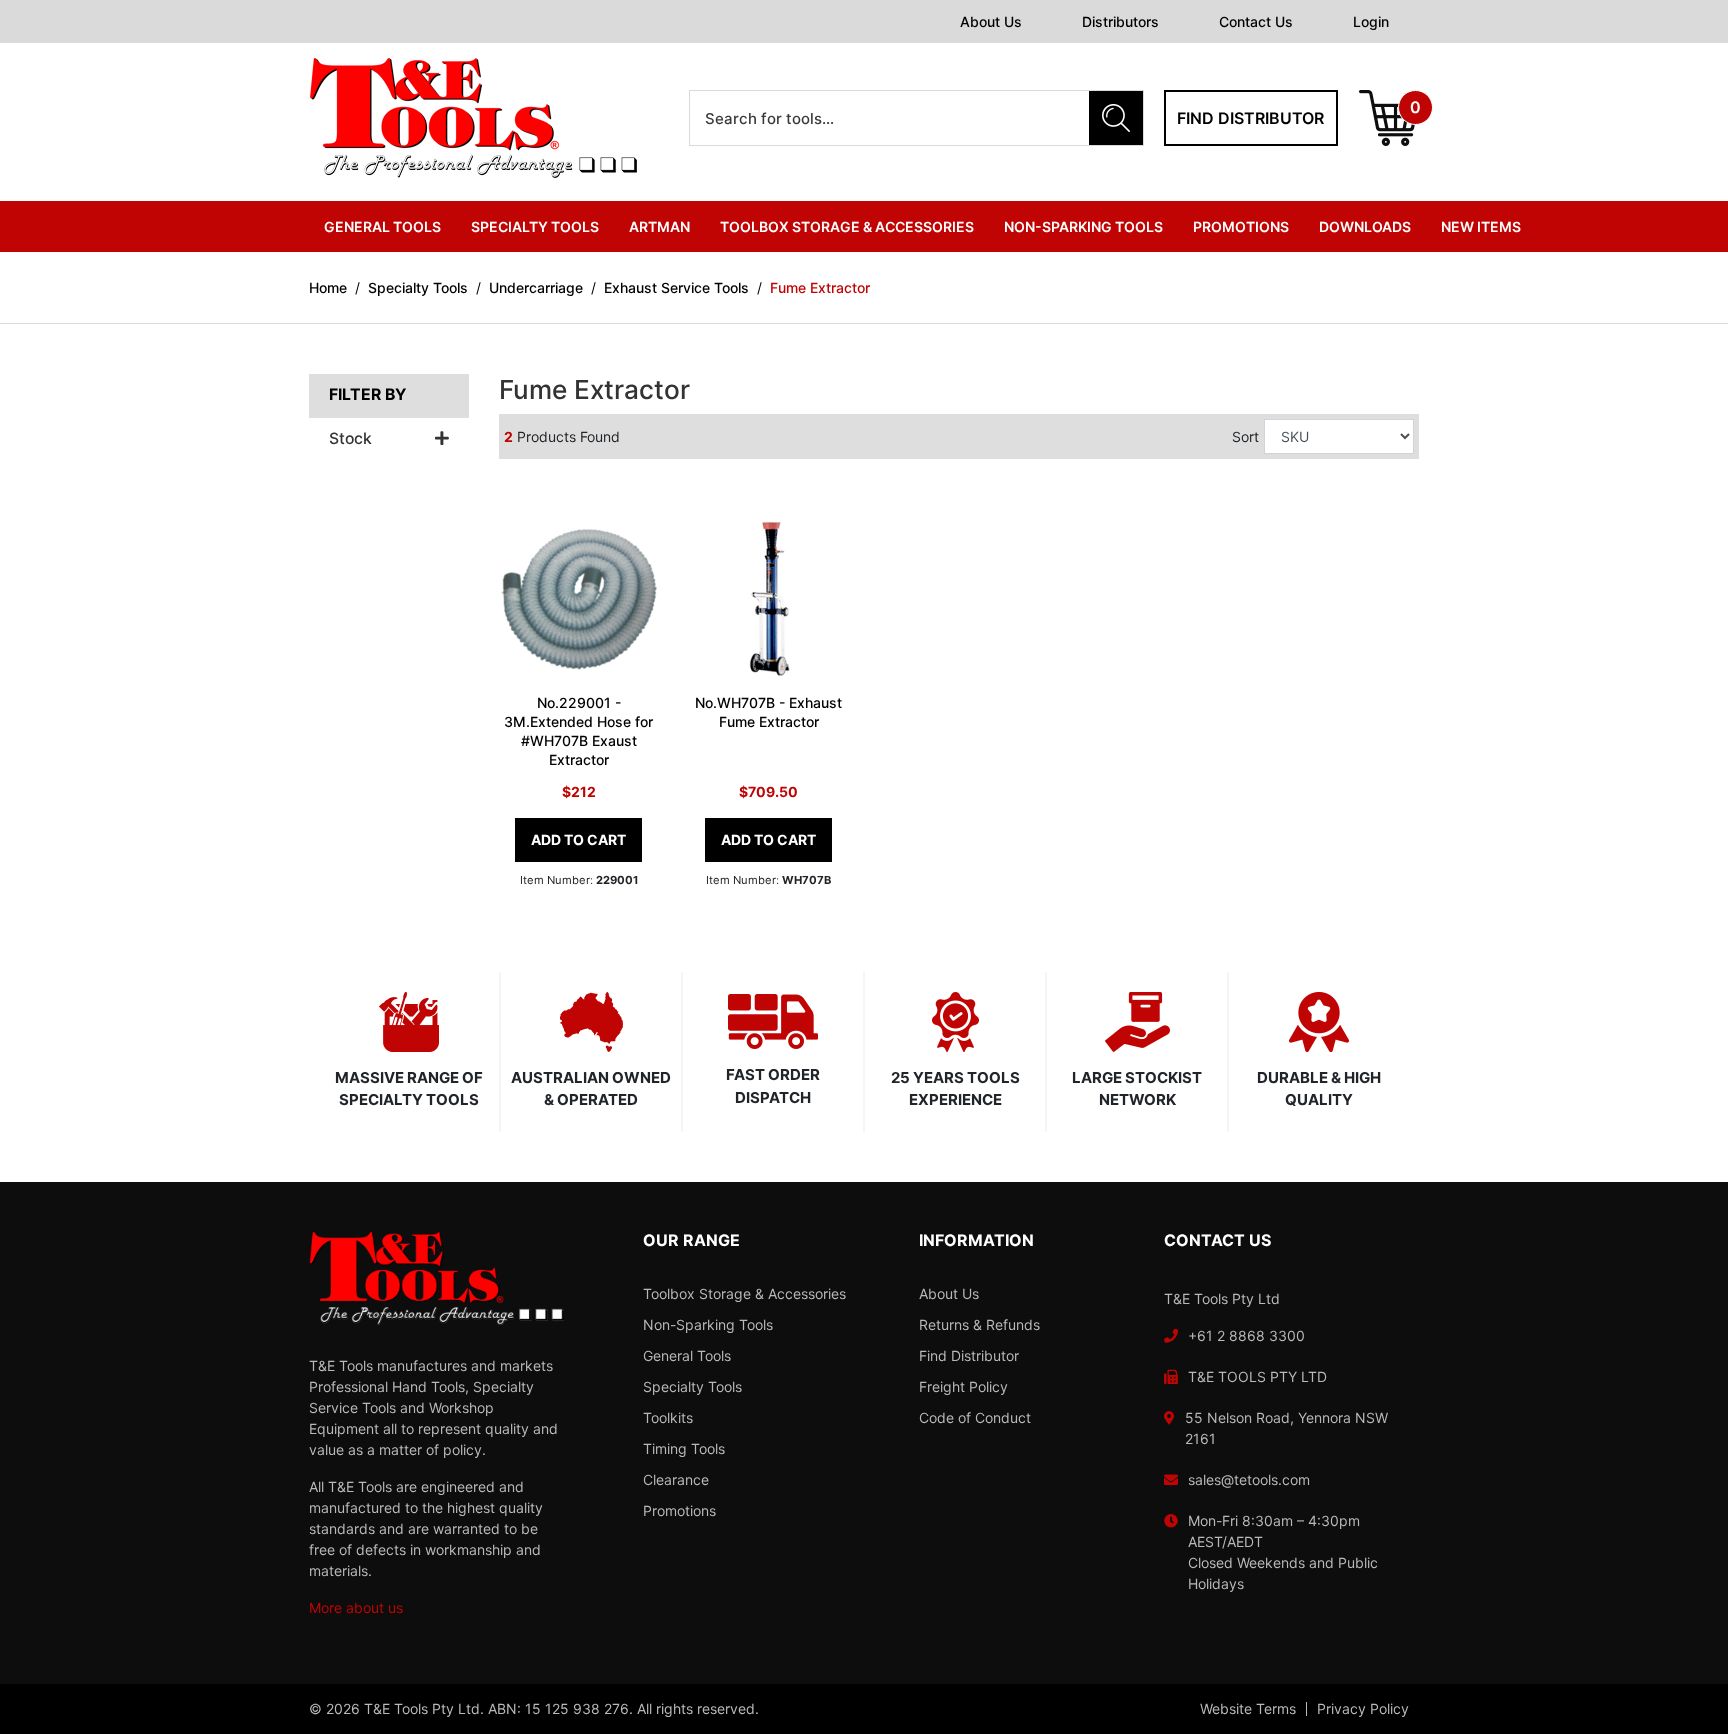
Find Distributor (969, 1355)
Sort (1245, 436)
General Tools (687, 1355)
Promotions (1241, 226)
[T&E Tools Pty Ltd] (473, 116)
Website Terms (1248, 1709)
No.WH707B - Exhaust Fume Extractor (768, 712)
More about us (356, 1607)
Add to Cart (578, 839)
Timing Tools (684, 1448)
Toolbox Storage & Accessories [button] (847, 226)
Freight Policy (963, 1386)
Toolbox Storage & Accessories (744, 1293)
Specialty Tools (692, 1386)
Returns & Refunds (979, 1324)
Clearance (676, 1479)
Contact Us (1256, 21)
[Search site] (1116, 118)
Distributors (1120, 21)
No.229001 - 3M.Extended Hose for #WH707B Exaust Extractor (578, 731)
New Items (1481, 226)
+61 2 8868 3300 (1246, 1335)
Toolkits (668, 1417)
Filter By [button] (367, 395)
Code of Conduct (975, 1417)
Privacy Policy (1363, 1709)
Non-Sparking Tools (708, 1324)
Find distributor (1250, 118)
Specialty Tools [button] (535, 226)
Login (1371, 21)
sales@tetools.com (1249, 1479)
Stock (350, 439)
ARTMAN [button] (659, 226)
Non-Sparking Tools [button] (1083, 226)
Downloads (1365, 226)
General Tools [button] (382, 226)
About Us (991, 21)
